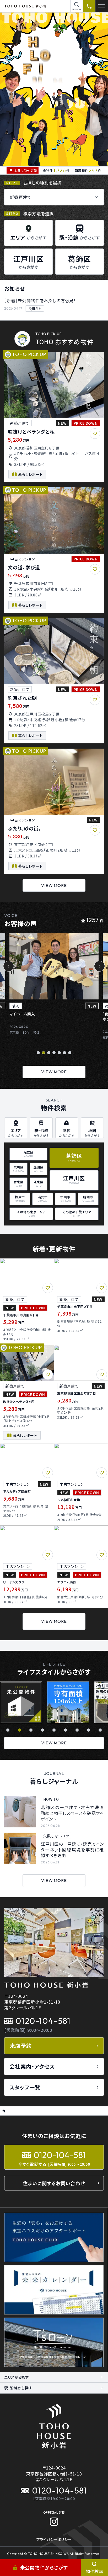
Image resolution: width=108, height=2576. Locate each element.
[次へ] (99, 966)
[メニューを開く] (102, 6)
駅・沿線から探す (18, 2388)
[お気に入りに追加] (95, 434)
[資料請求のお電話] (89, 6)
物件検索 (94, 2571)
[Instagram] (54, 2522)
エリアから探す (17, 2377)
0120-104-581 (43, 2021)
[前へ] (9, 966)
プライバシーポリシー (54, 2539)
